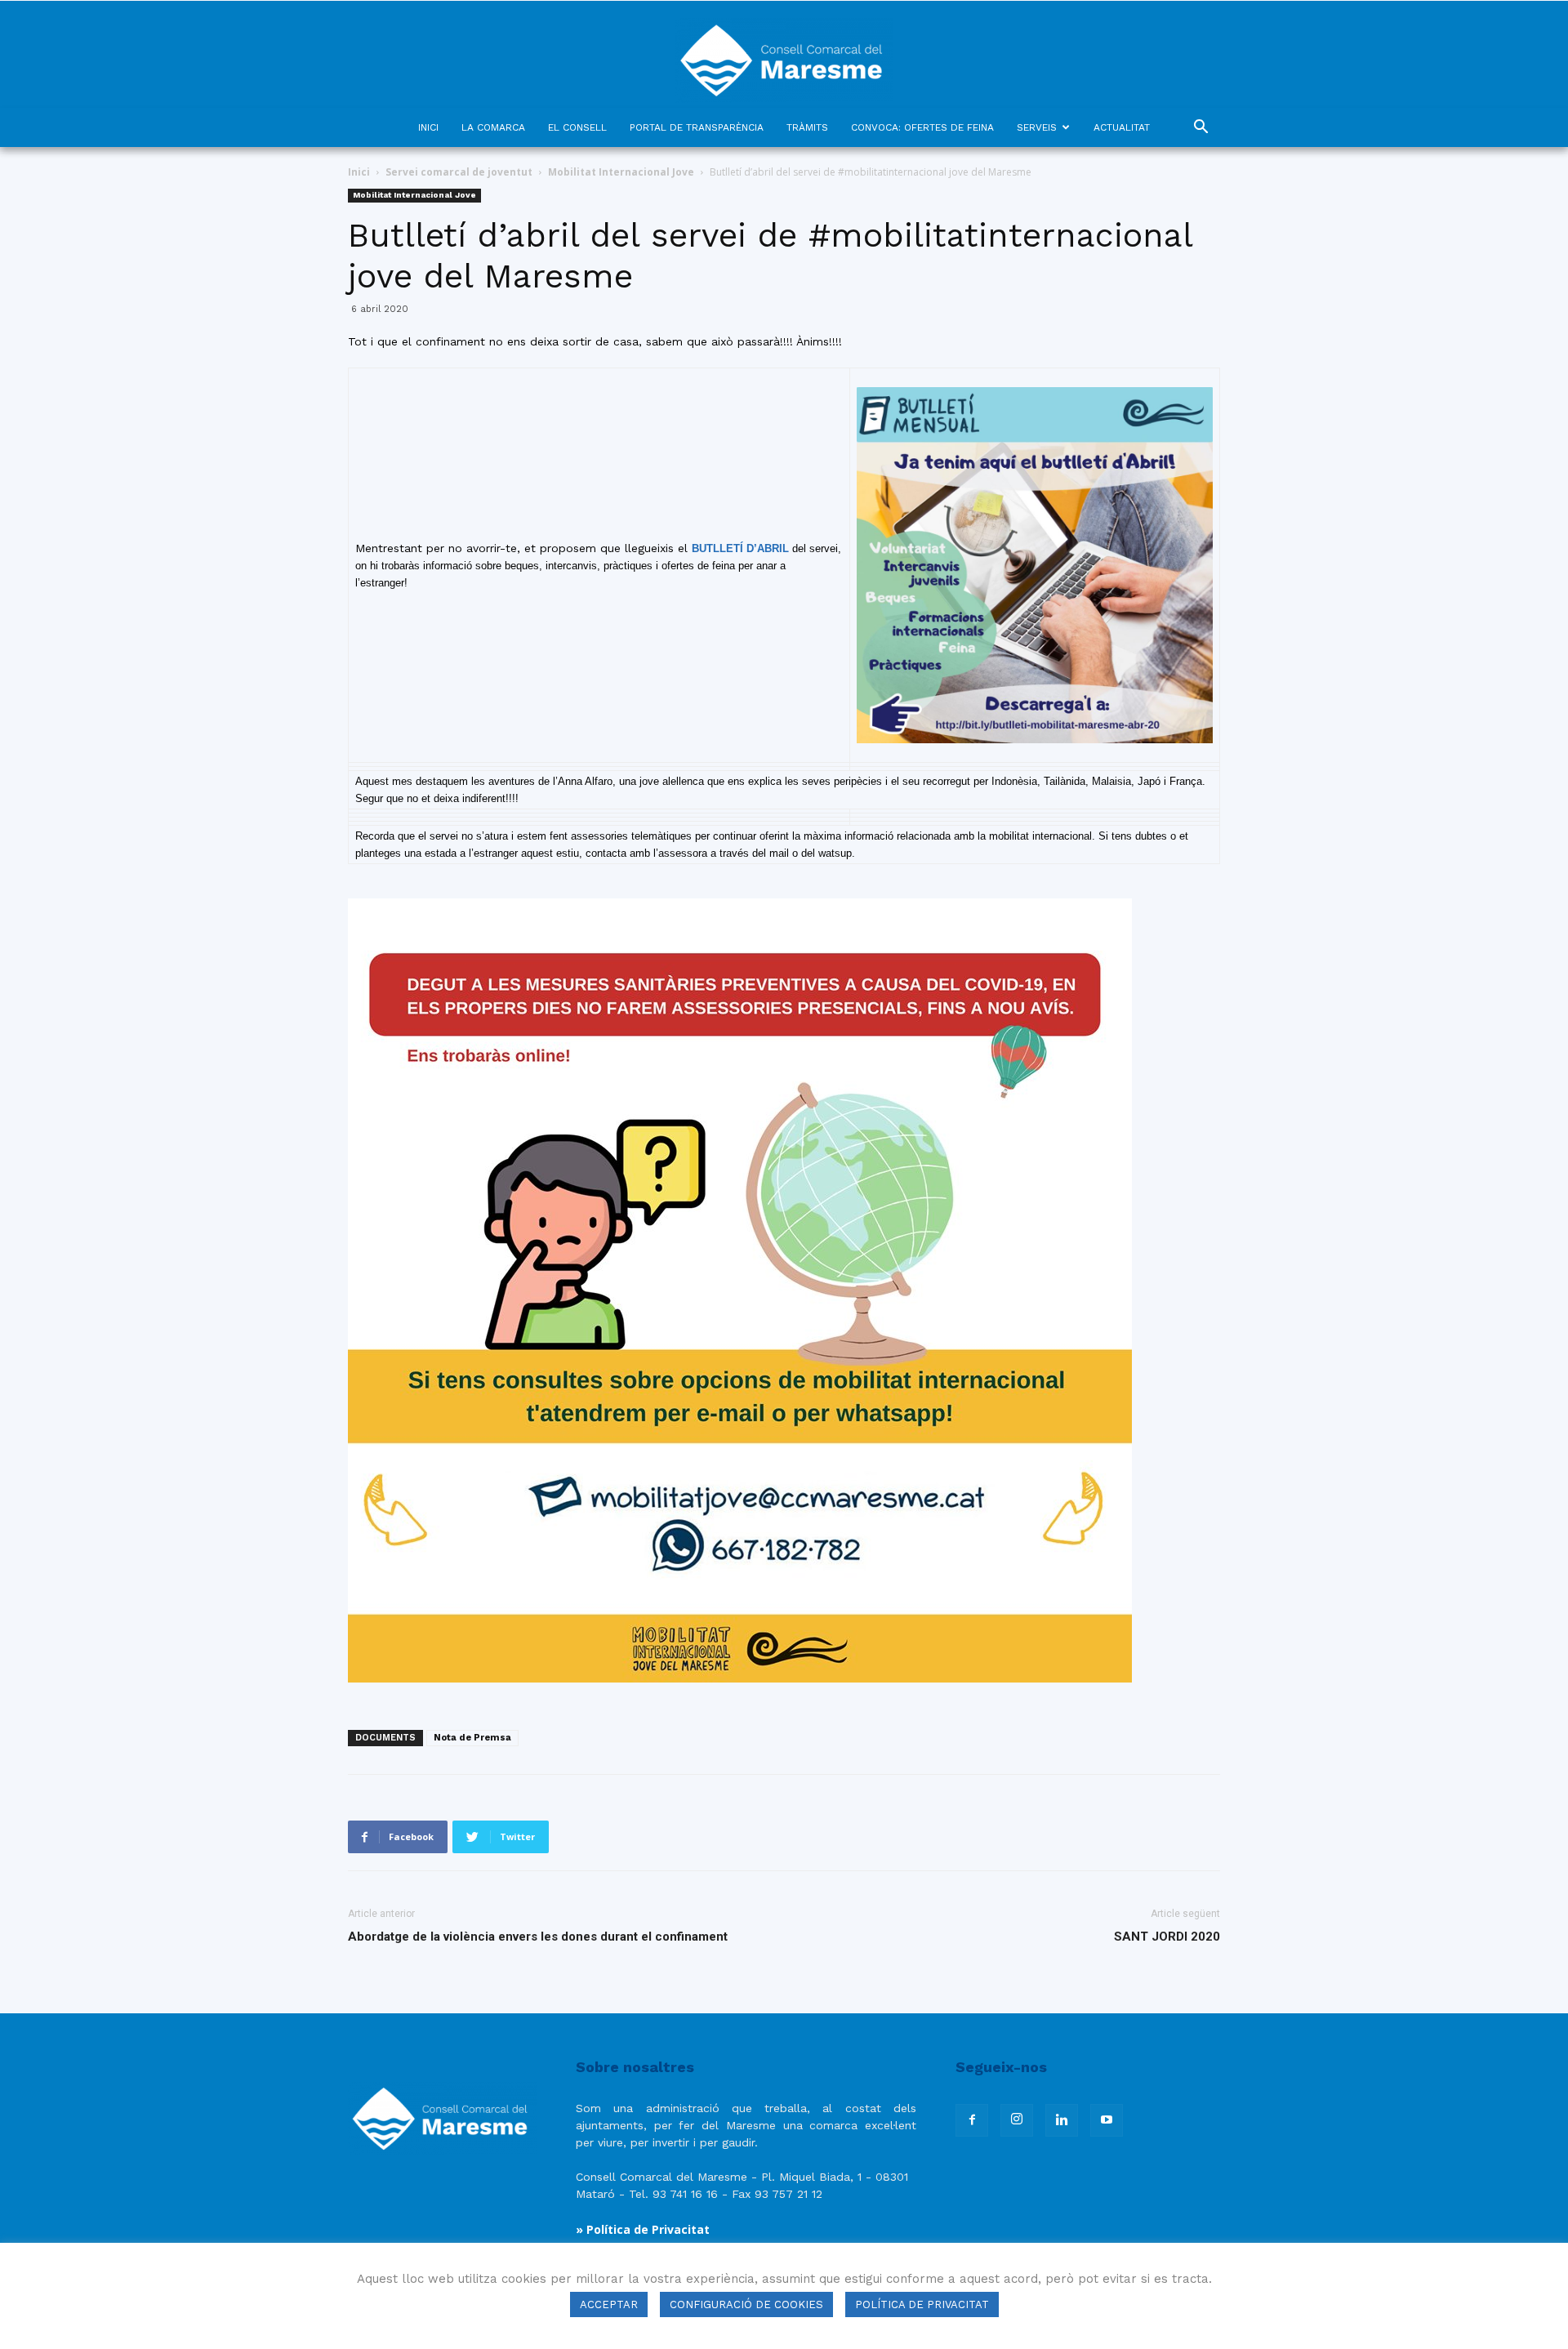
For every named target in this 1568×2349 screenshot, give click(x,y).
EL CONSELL (577, 127)
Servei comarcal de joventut (459, 172)
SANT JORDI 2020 (1167, 1937)
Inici (359, 172)
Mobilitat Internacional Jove (621, 172)
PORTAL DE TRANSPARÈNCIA (697, 127)
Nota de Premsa (472, 1738)
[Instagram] (1017, 2120)
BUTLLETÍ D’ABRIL (740, 548)
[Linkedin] (1062, 2120)
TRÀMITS (807, 127)
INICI (428, 127)
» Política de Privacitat (643, 2229)
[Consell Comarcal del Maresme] (784, 54)
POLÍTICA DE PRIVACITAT (922, 2304)
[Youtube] (1107, 2120)
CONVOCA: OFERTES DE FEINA (922, 127)
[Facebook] (972, 2120)
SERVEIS (1037, 127)
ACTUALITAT (1122, 127)
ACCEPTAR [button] (609, 2304)
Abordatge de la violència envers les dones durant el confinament (538, 1937)
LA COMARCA (493, 127)
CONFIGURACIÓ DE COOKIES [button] (746, 2304)
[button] (1200, 129)
